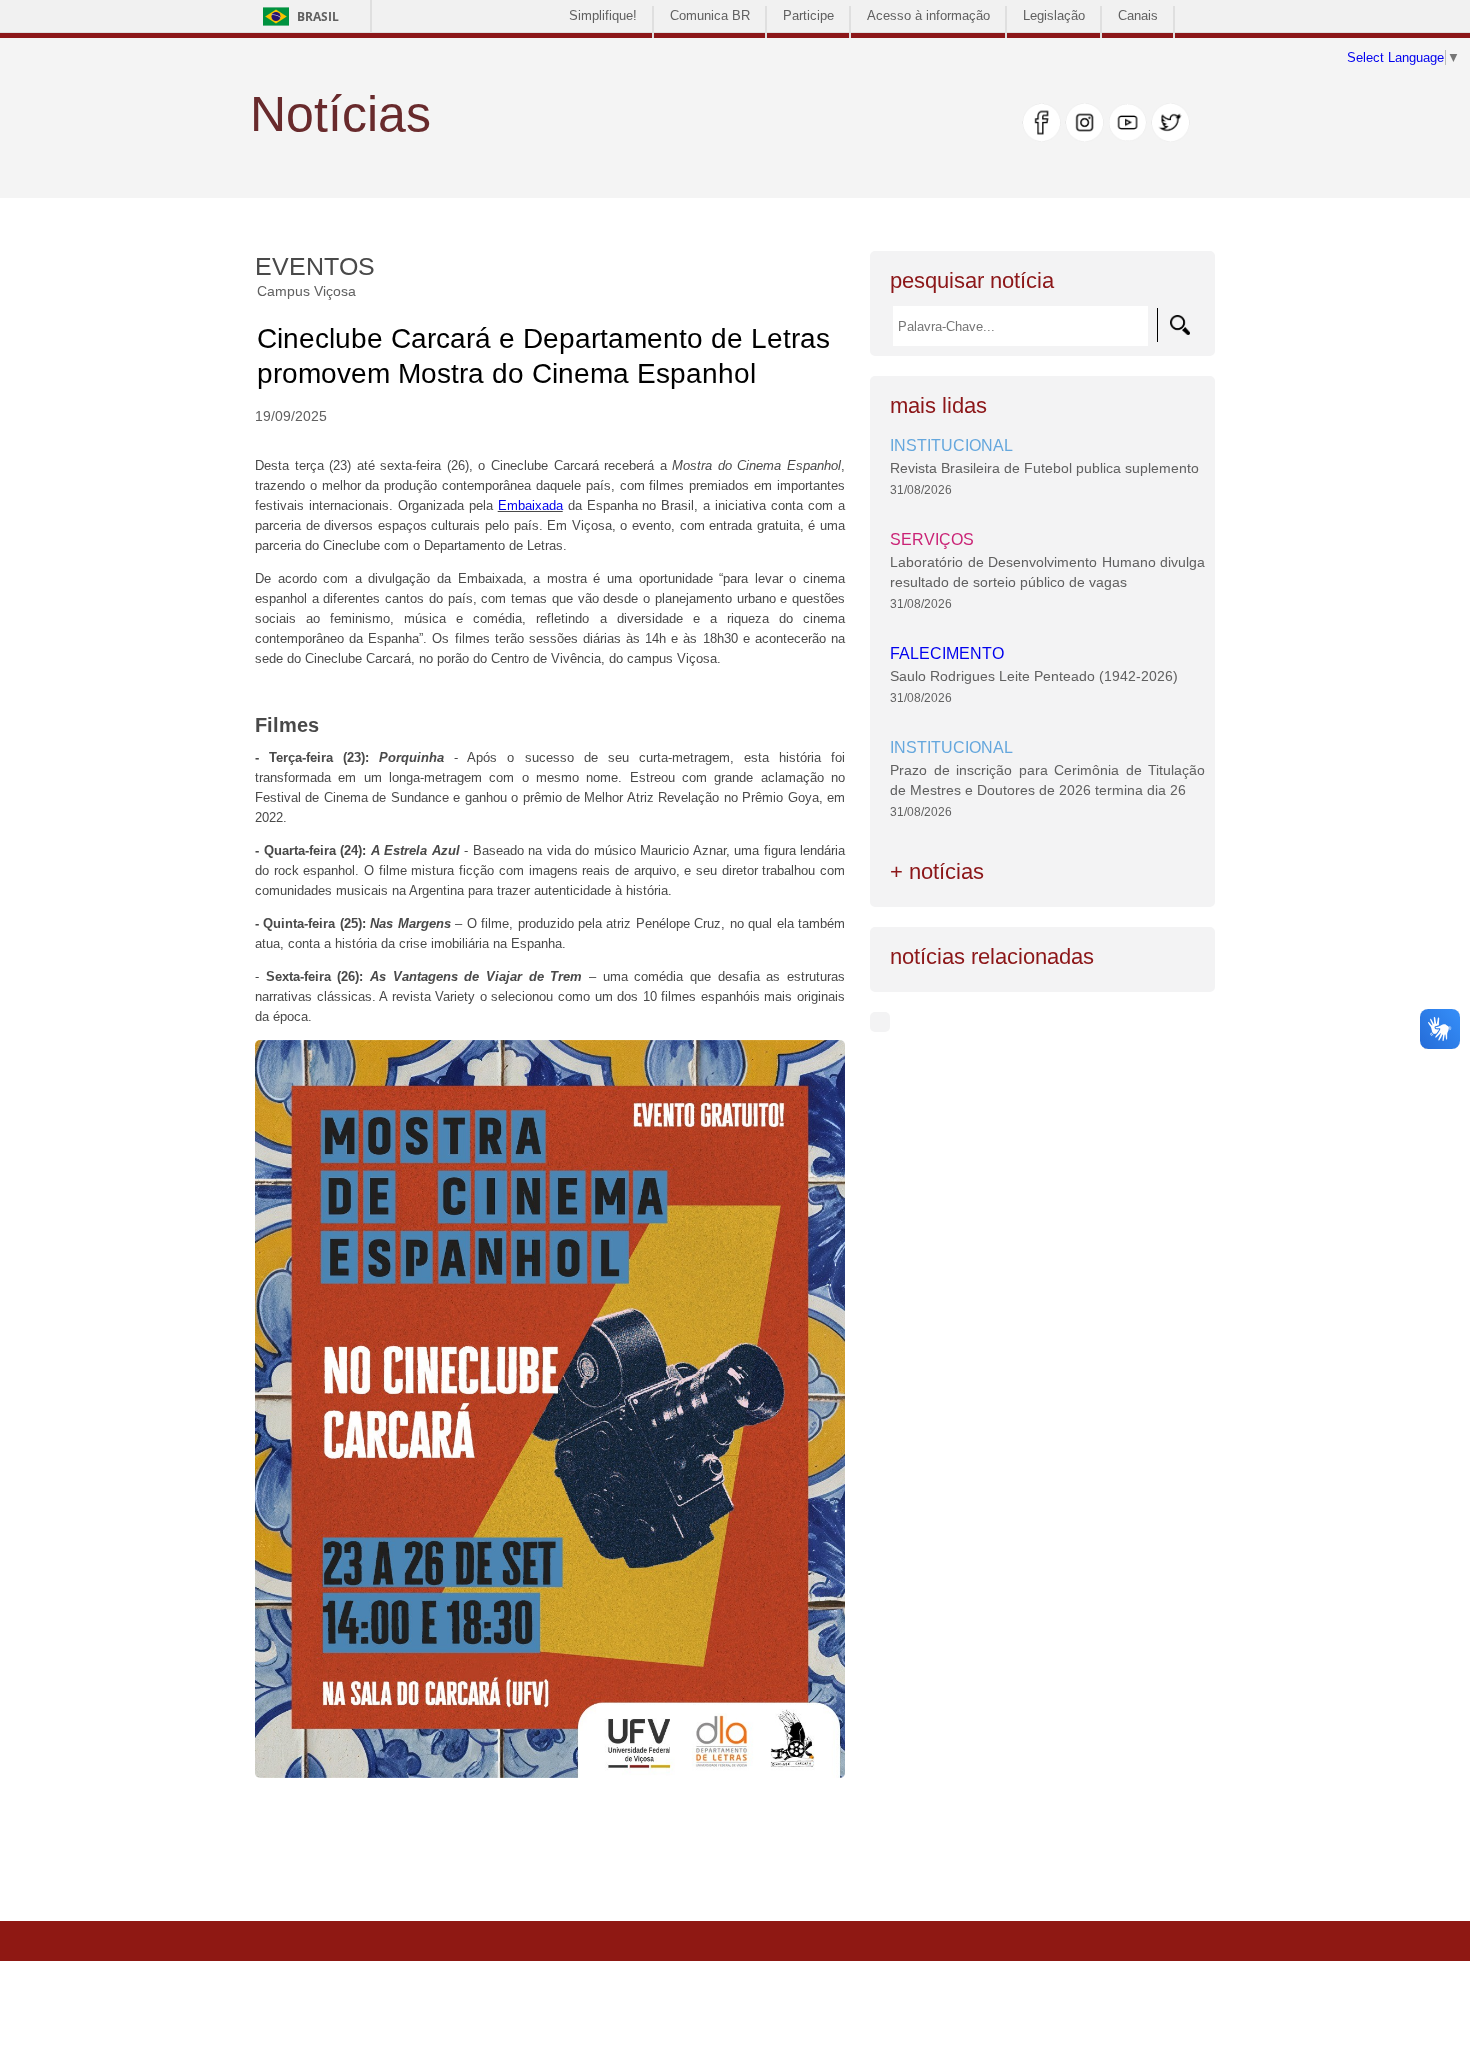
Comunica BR (710, 15)
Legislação (1054, 15)
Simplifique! (603, 15)
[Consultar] (1180, 325)
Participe (808, 15)
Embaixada (530, 505)
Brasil (318, 16)
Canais (1138, 15)
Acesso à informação (928, 15)
